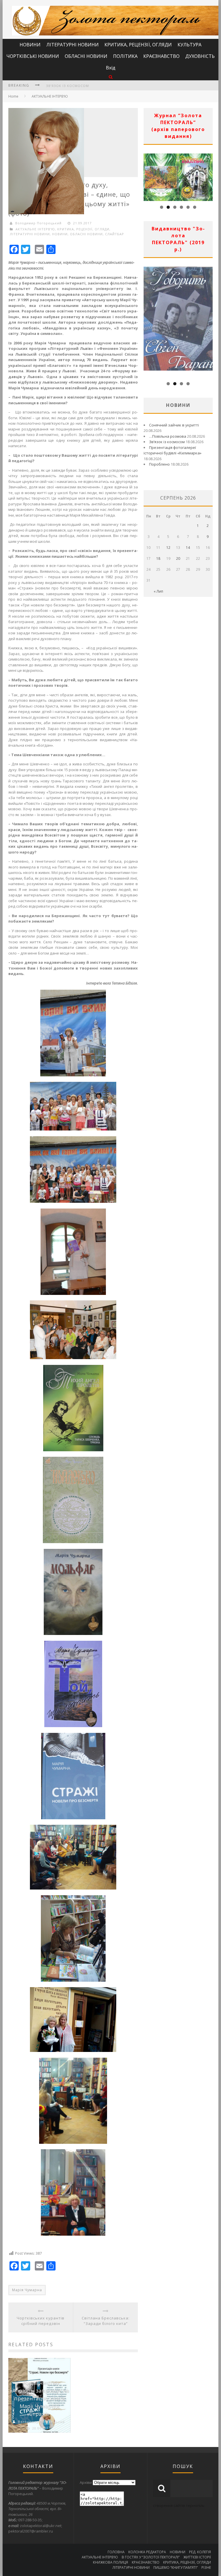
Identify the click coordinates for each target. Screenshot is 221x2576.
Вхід (111, 68)
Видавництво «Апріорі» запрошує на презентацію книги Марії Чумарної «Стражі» (39, 2398)
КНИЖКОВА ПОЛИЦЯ (110, 2562)
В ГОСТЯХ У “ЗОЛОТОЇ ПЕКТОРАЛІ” (151, 2557)
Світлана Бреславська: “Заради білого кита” (106, 2321)
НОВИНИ (30, 45)
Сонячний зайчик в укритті (174, 425)
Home (13, 96)
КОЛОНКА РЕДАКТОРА (147, 2552)
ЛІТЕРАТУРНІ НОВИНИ (73, 45)
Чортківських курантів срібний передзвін (41, 2321)
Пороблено (159, 464)
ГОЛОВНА (116, 2552)
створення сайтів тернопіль (179, 2505)
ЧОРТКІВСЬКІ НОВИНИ (33, 56)
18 (158, 558)
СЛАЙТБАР (115, 234)
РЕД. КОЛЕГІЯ (200, 2552)
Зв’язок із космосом (167, 442)
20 (178, 558)
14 (188, 548)
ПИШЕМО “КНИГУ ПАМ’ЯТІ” (176, 2568)
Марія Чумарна (27, 2290)
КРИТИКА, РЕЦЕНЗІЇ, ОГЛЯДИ (138, 45)
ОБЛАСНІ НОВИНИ (86, 56)
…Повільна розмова (168, 436)
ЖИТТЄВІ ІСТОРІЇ (197, 2557)
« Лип (158, 591)
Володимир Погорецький (38, 223)
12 (168, 548)
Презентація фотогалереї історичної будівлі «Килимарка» (173, 450)
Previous (148, 176)
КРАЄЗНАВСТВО (161, 56)
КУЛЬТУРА (189, 45)
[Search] (111, 77)
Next (208, 176)
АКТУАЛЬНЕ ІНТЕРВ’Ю (50, 96)
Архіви (86, 2482)
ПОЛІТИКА (125, 56)
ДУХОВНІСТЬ (200, 56)
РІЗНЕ (206, 2568)
